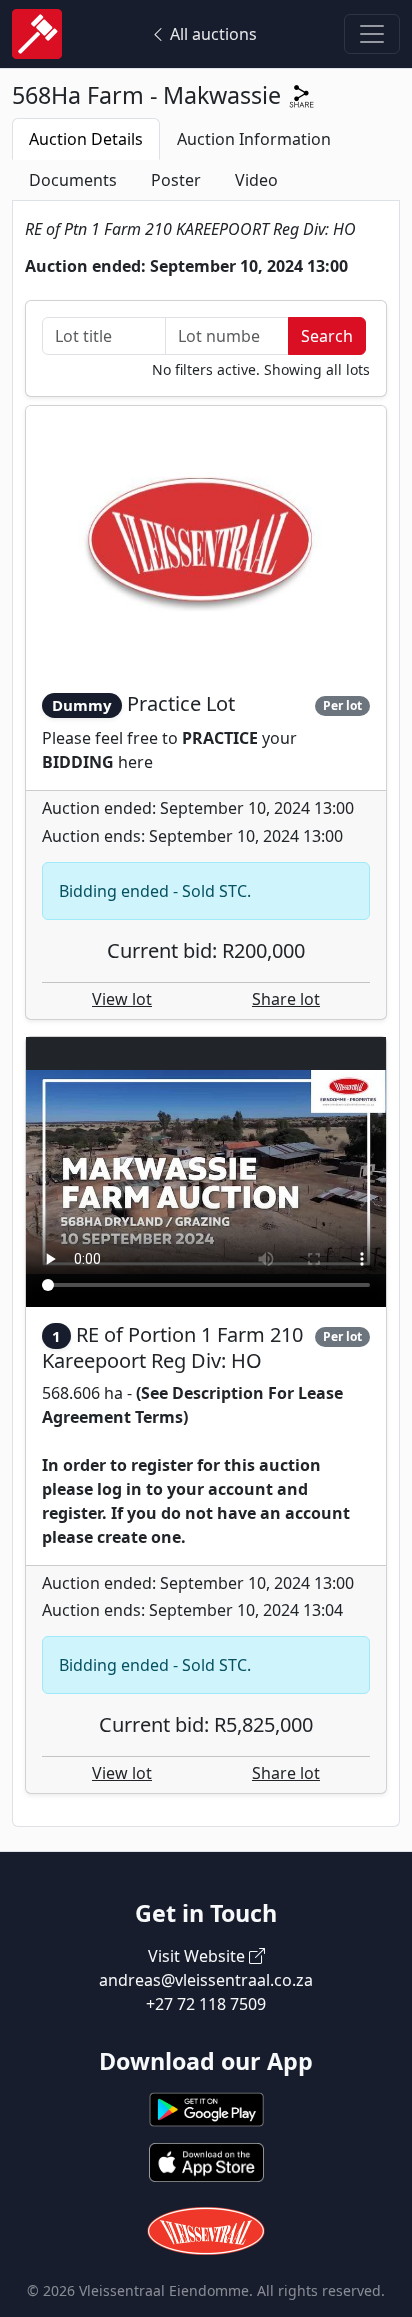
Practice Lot (181, 703)
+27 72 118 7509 (206, 2004)
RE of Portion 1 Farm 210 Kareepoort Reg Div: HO (172, 1347)
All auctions (211, 34)
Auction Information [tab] (254, 139)
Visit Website (198, 1956)
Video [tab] (256, 180)
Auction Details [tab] (86, 139)
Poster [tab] (176, 180)
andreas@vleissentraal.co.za (206, 1980)
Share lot (286, 999)
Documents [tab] (73, 180)
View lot (122, 999)
